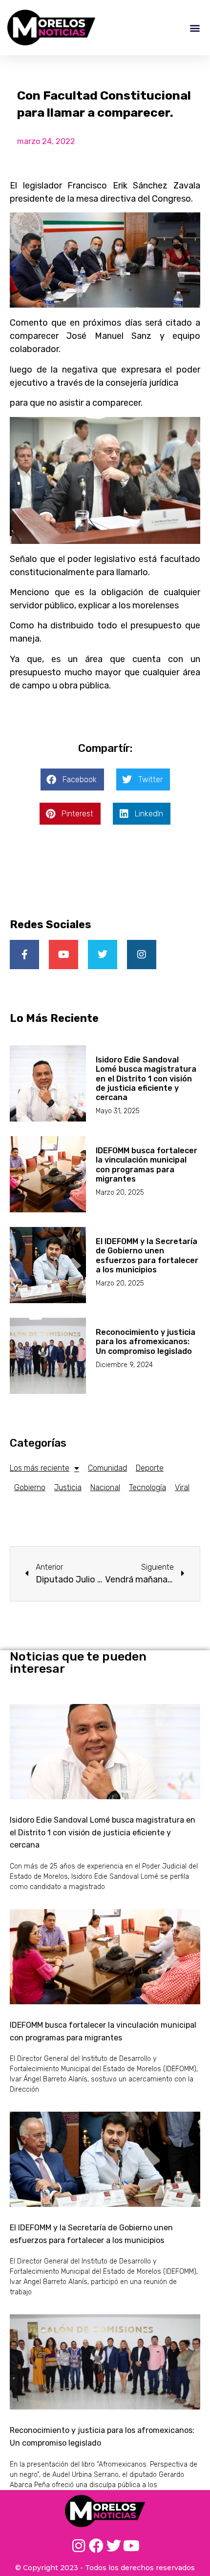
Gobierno (30, 1487)
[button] (195, 28)
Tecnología (147, 1487)
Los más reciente (40, 1468)
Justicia (68, 1487)
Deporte (150, 1468)
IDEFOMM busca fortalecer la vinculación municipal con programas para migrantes (147, 1165)
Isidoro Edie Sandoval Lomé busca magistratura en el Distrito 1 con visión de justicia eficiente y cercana (146, 1079)
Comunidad (107, 1468)
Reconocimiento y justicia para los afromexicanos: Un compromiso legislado (146, 1341)
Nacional (105, 1487)
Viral (182, 1487)
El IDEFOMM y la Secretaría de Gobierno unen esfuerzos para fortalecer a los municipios (147, 1256)
